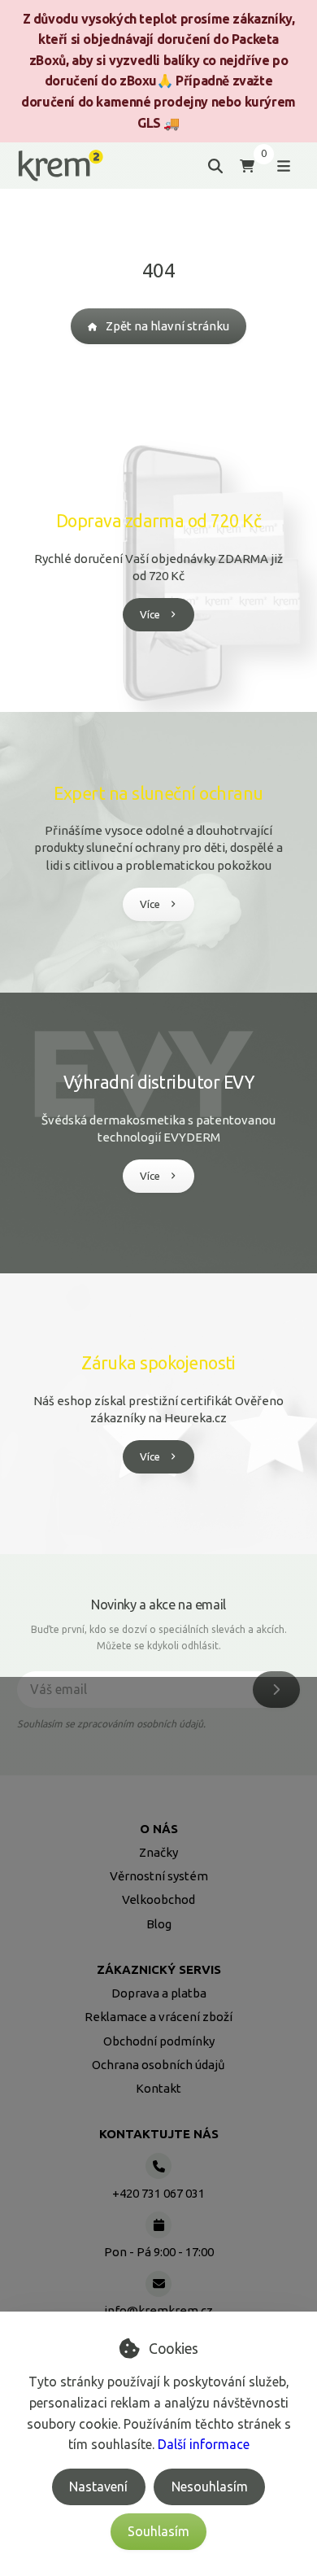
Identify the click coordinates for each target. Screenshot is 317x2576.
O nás (159, 1829)
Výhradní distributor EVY (158, 1082)
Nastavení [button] (98, 2486)
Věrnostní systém (159, 1876)
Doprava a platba (159, 1993)
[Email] (158, 2284)
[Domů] (61, 166)
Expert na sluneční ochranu (158, 793)
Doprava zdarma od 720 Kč (158, 521)
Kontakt (158, 2088)
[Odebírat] (276, 1690)
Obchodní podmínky (159, 2041)
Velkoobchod (158, 1899)
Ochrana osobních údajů (158, 2065)
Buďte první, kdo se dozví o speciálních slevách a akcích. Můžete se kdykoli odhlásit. (159, 1637)
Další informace (204, 2444)
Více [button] (150, 614)
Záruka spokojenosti (158, 1363)
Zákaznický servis (159, 1969)
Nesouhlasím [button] (210, 2486)
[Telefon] (158, 2166)
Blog (159, 1924)
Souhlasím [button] (158, 2531)
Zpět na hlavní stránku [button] (167, 326)
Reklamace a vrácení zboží (158, 2017)
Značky (158, 1852)
